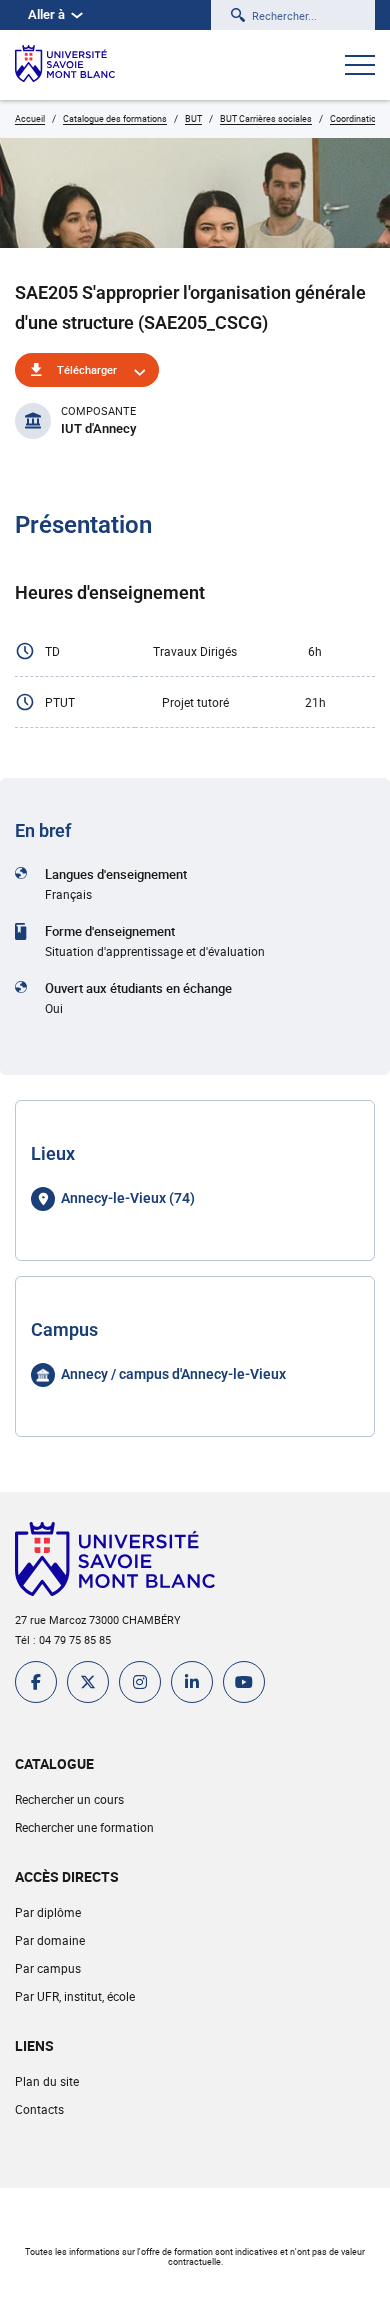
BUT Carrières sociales (266, 118)
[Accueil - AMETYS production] (65, 65)
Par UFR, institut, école (75, 1996)
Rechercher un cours (69, 1799)
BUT (193, 118)
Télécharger (87, 369)
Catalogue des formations (115, 118)
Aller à (46, 14)
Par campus (48, 1968)
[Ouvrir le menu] (360, 67)
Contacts (39, 2109)
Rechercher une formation (84, 1827)
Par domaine (50, 1940)
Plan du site (47, 2081)
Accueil (30, 118)
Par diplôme (48, 1912)
